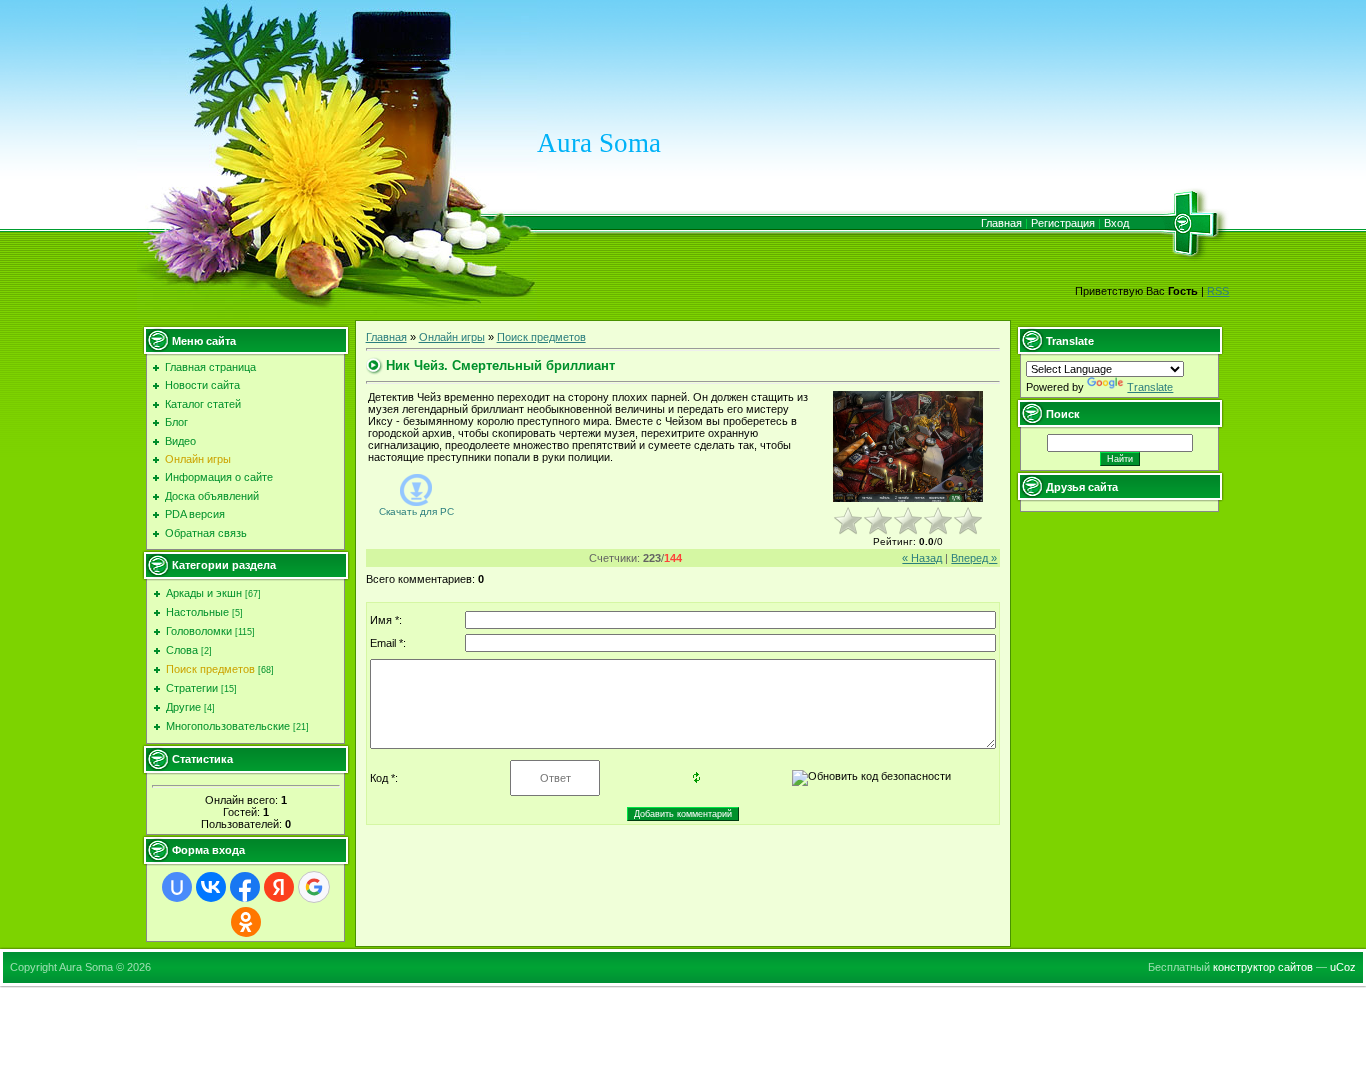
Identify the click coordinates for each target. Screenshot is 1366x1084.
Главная (1001, 223)
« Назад (922, 558)
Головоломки (199, 631)
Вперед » (974, 558)
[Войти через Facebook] (245, 887)
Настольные (197, 612)
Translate (1150, 387)
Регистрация (1063, 223)
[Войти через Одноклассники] (246, 922)
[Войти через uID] (177, 887)
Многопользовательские (228, 726)
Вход (1116, 223)
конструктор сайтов (1263, 967)
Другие (183, 707)
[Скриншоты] (908, 446)
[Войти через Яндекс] (279, 887)
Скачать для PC (416, 511)
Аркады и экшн (204, 593)
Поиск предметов (210, 669)
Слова (182, 650)
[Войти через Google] (314, 887)
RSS (1218, 291)
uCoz (1343, 967)
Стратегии (192, 688)
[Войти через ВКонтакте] (211, 887)
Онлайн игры (452, 337)
